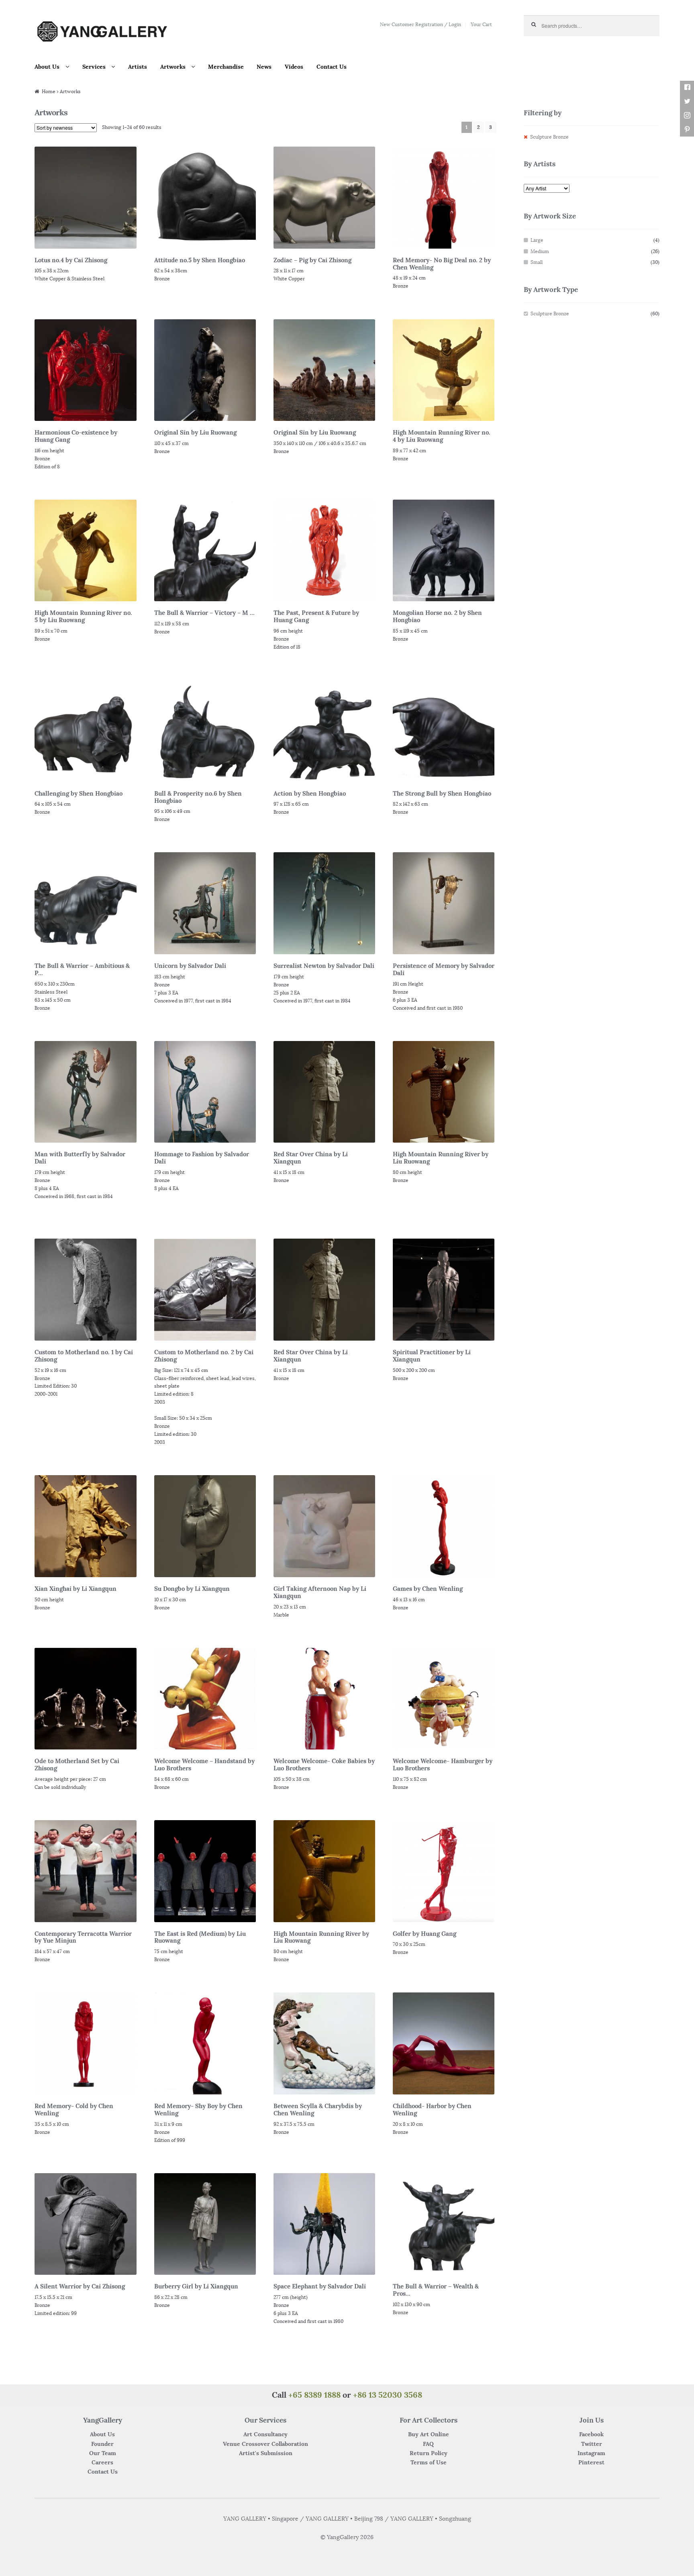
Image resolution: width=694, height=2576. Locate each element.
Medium (540, 251)
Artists (138, 67)
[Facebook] (687, 87)
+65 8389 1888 (314, 2395)
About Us (47, 67)
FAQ (428, 2444)
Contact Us (332, 67)
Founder (102, 2444)
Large (537, 240)
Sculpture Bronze (549, 137)
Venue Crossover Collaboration (265, 2444)
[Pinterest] (687, 130)
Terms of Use (429, 2462)
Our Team (103, 2453)
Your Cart (481, 24)
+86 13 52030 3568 (388, 2395)
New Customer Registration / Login (420, 24)
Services (94, 67)
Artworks (173, 67)
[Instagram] (687, 115)
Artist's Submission (266, 2453)
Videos (294, 67)
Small (537, 262)
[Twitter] (687, 101)
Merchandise (226, 67)
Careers (102, 2462)
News (264, 67)
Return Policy (429, 2453)
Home (49, 91)
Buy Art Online (429, 2434)
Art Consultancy (265, 2434)
